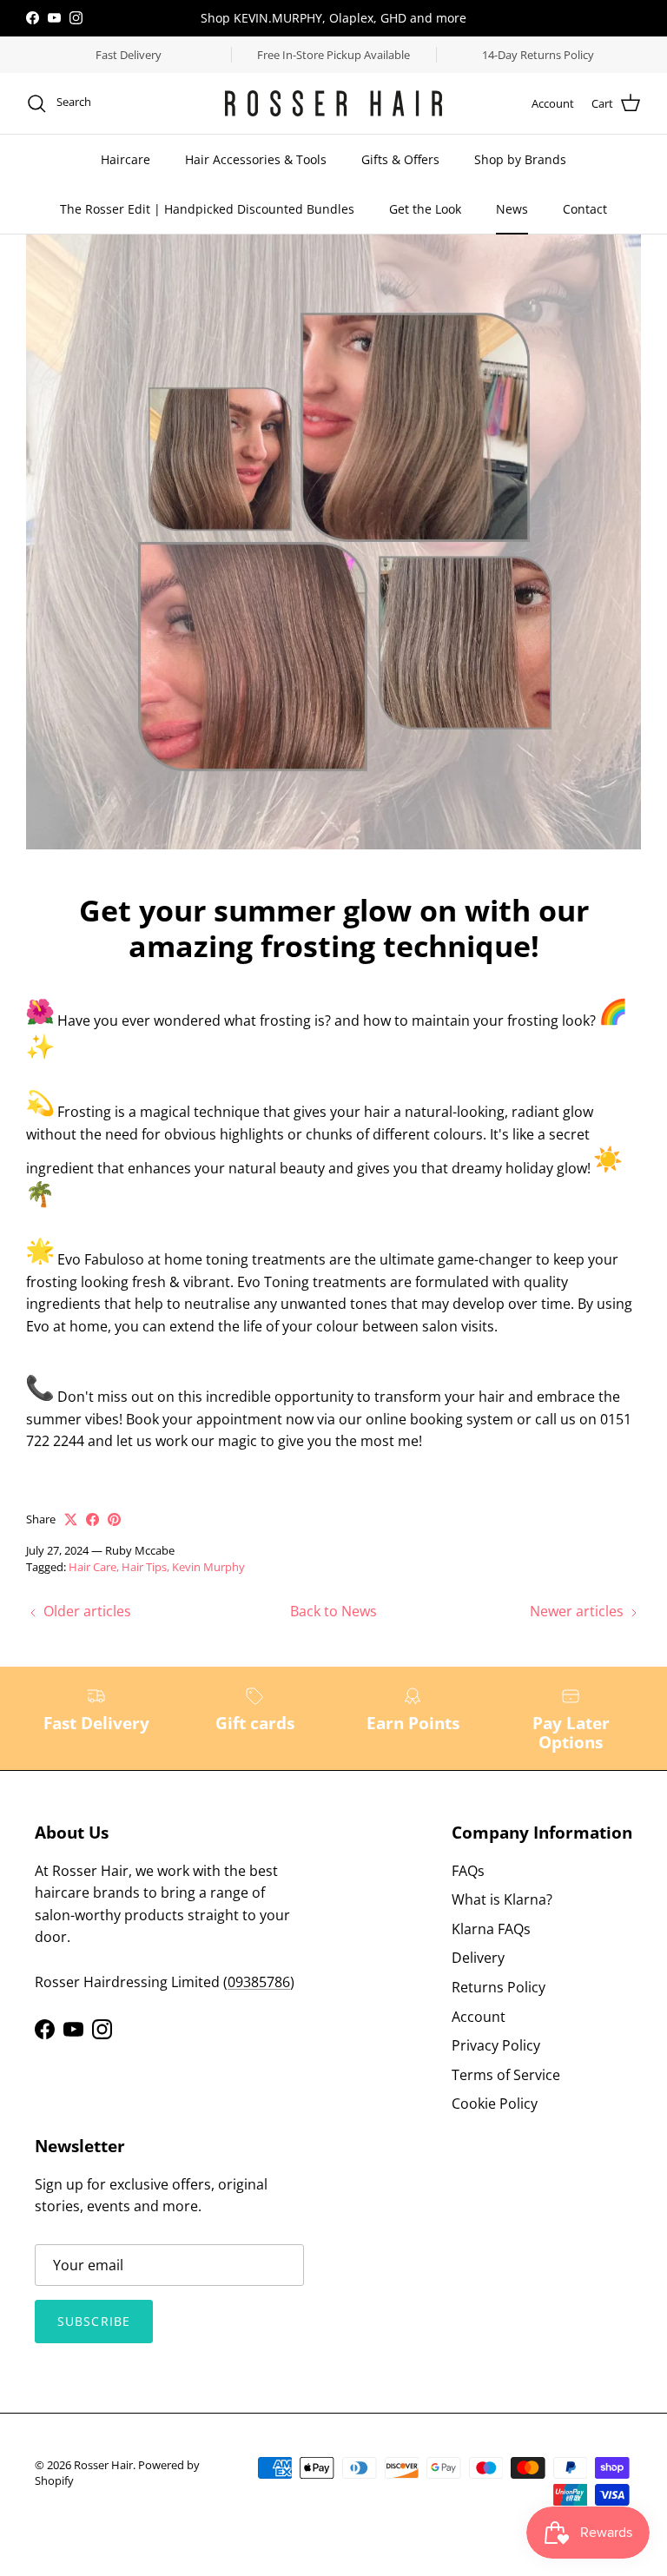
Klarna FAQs (491, 1929)
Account (479, 2017)
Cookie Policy (495, 2104)
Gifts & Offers (400, 159)
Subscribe (94, 2321)
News (512, 209)
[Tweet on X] (71, 1519)
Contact (585, 209)
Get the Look (425, 209)
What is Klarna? (502, 1899)
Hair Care (92, 1567)
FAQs (468, 1871)
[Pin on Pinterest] (114, 1519)
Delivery (478, 1958)
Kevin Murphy (208, 1567)
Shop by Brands (520, 159)
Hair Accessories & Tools (256, 159)
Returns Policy (499, 1987)
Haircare (125, 159)
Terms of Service (506, 2075)
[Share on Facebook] (92, 1519)
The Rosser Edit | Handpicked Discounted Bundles (207, 209)
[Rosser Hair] (333, 103)
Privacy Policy (496, 2045)
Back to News (333, 1611)
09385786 (259, 1982)
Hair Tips (144, 1567)
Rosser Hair (103, 2465)
